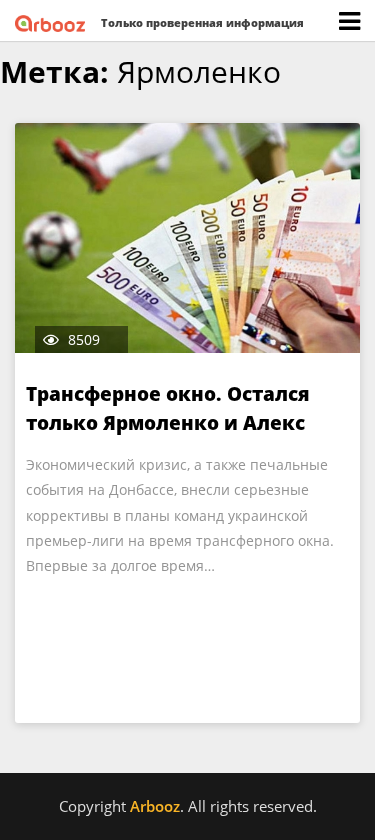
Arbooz (155, 806)
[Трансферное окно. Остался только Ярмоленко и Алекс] (187, 238)
